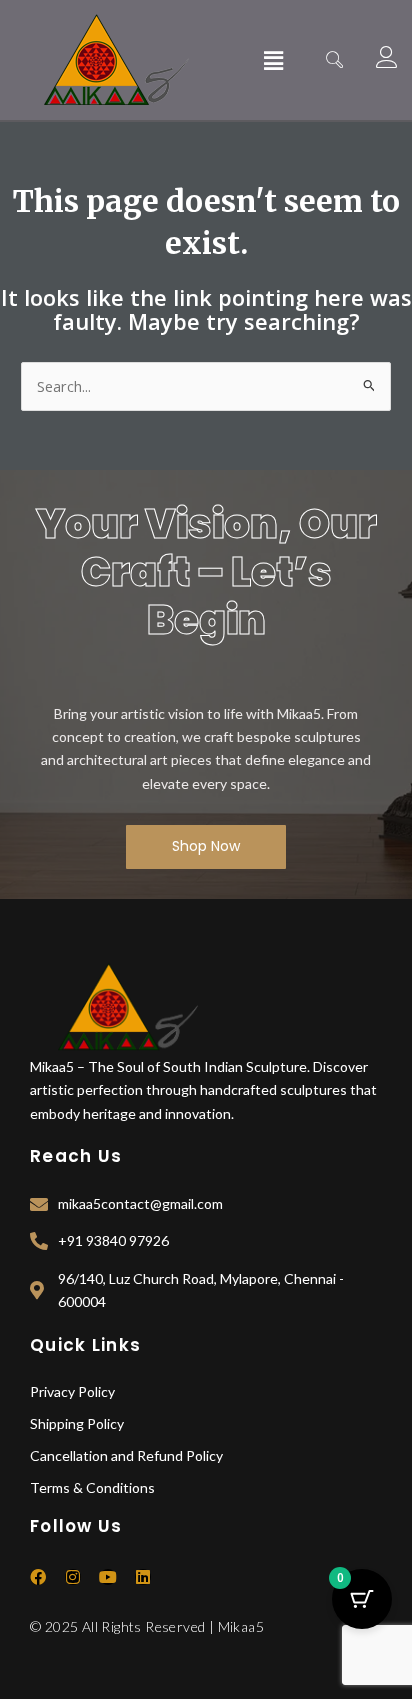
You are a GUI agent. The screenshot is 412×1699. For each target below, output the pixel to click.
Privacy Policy (72, 1391)
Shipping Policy (77, 1423)
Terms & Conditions (92, 1487)
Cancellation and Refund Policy (126, 1455)
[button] (274, 60)
